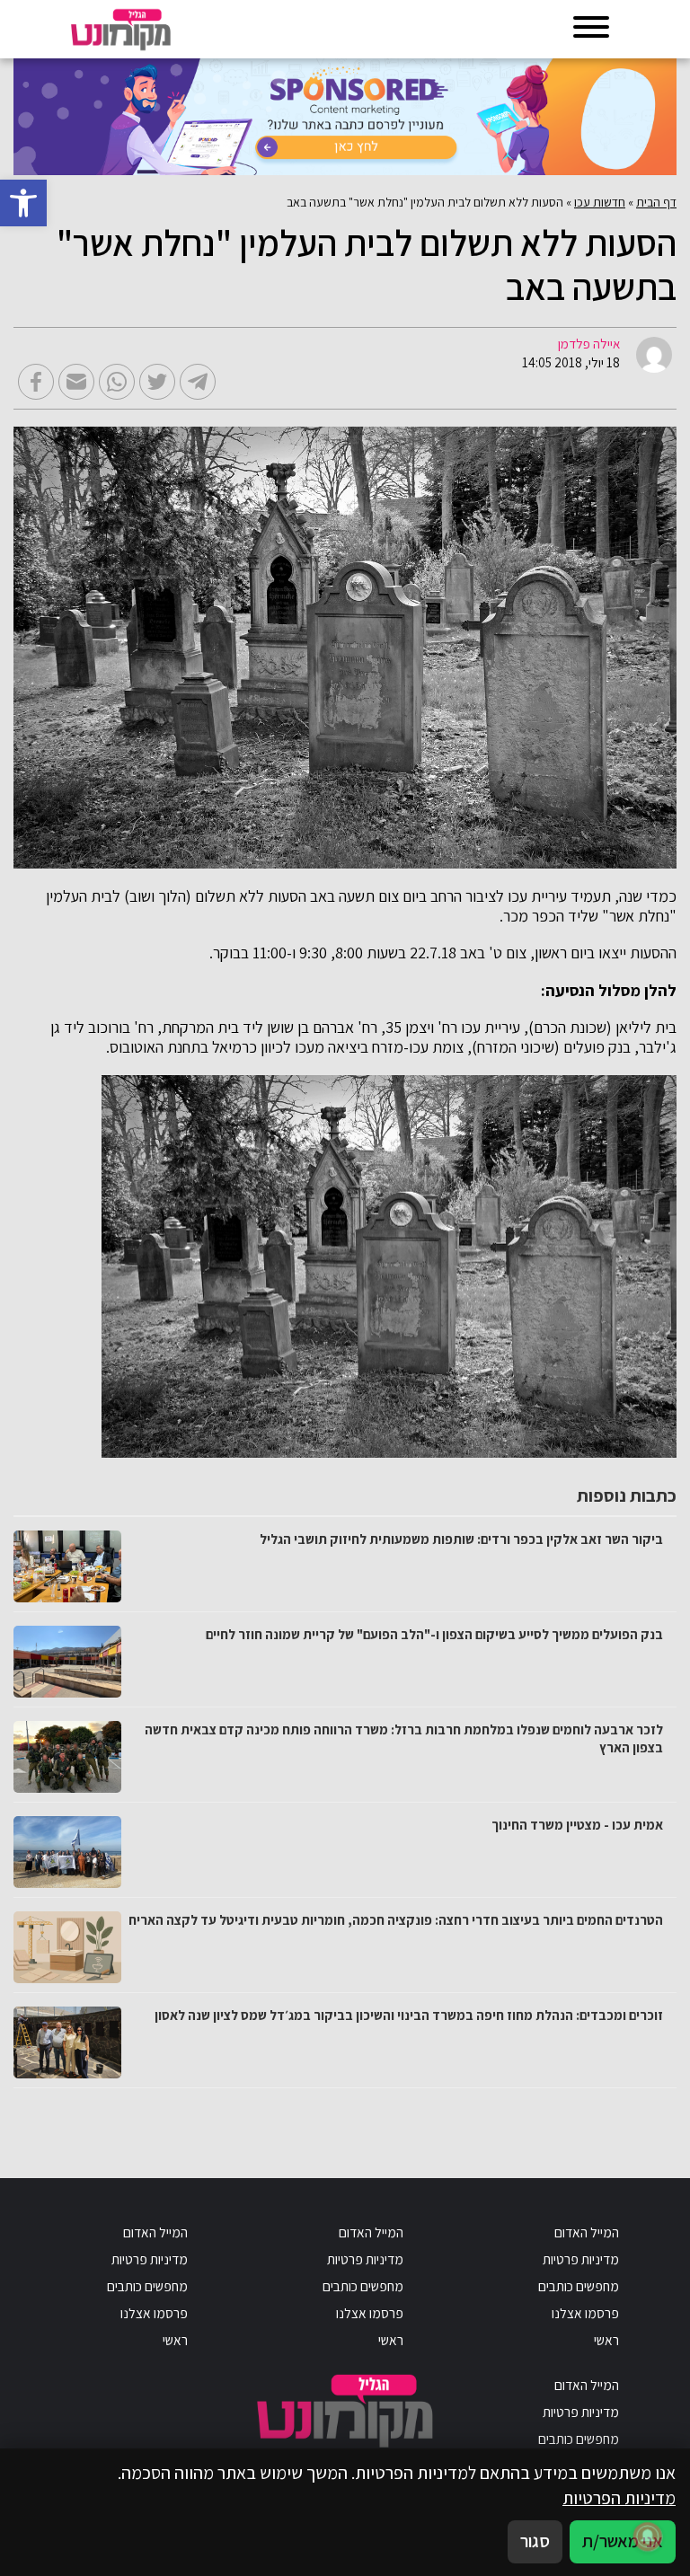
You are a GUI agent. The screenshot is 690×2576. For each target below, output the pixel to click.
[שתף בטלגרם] (198, 382)
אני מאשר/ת (623, 2541)
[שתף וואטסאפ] (117, 382)
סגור (535, 2541)
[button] (23, 203)
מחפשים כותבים (579, 2286)
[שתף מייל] (76, 382)
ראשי (606, 2340)
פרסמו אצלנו (585, 2313)
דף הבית (656, 202)
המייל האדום (587, 2232)
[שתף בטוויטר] (157, 382)
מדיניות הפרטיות (619, 2498)
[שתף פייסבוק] (36, 382)
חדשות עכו (600, 202)
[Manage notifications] (648, 2536)
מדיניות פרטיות (581, 2259)
